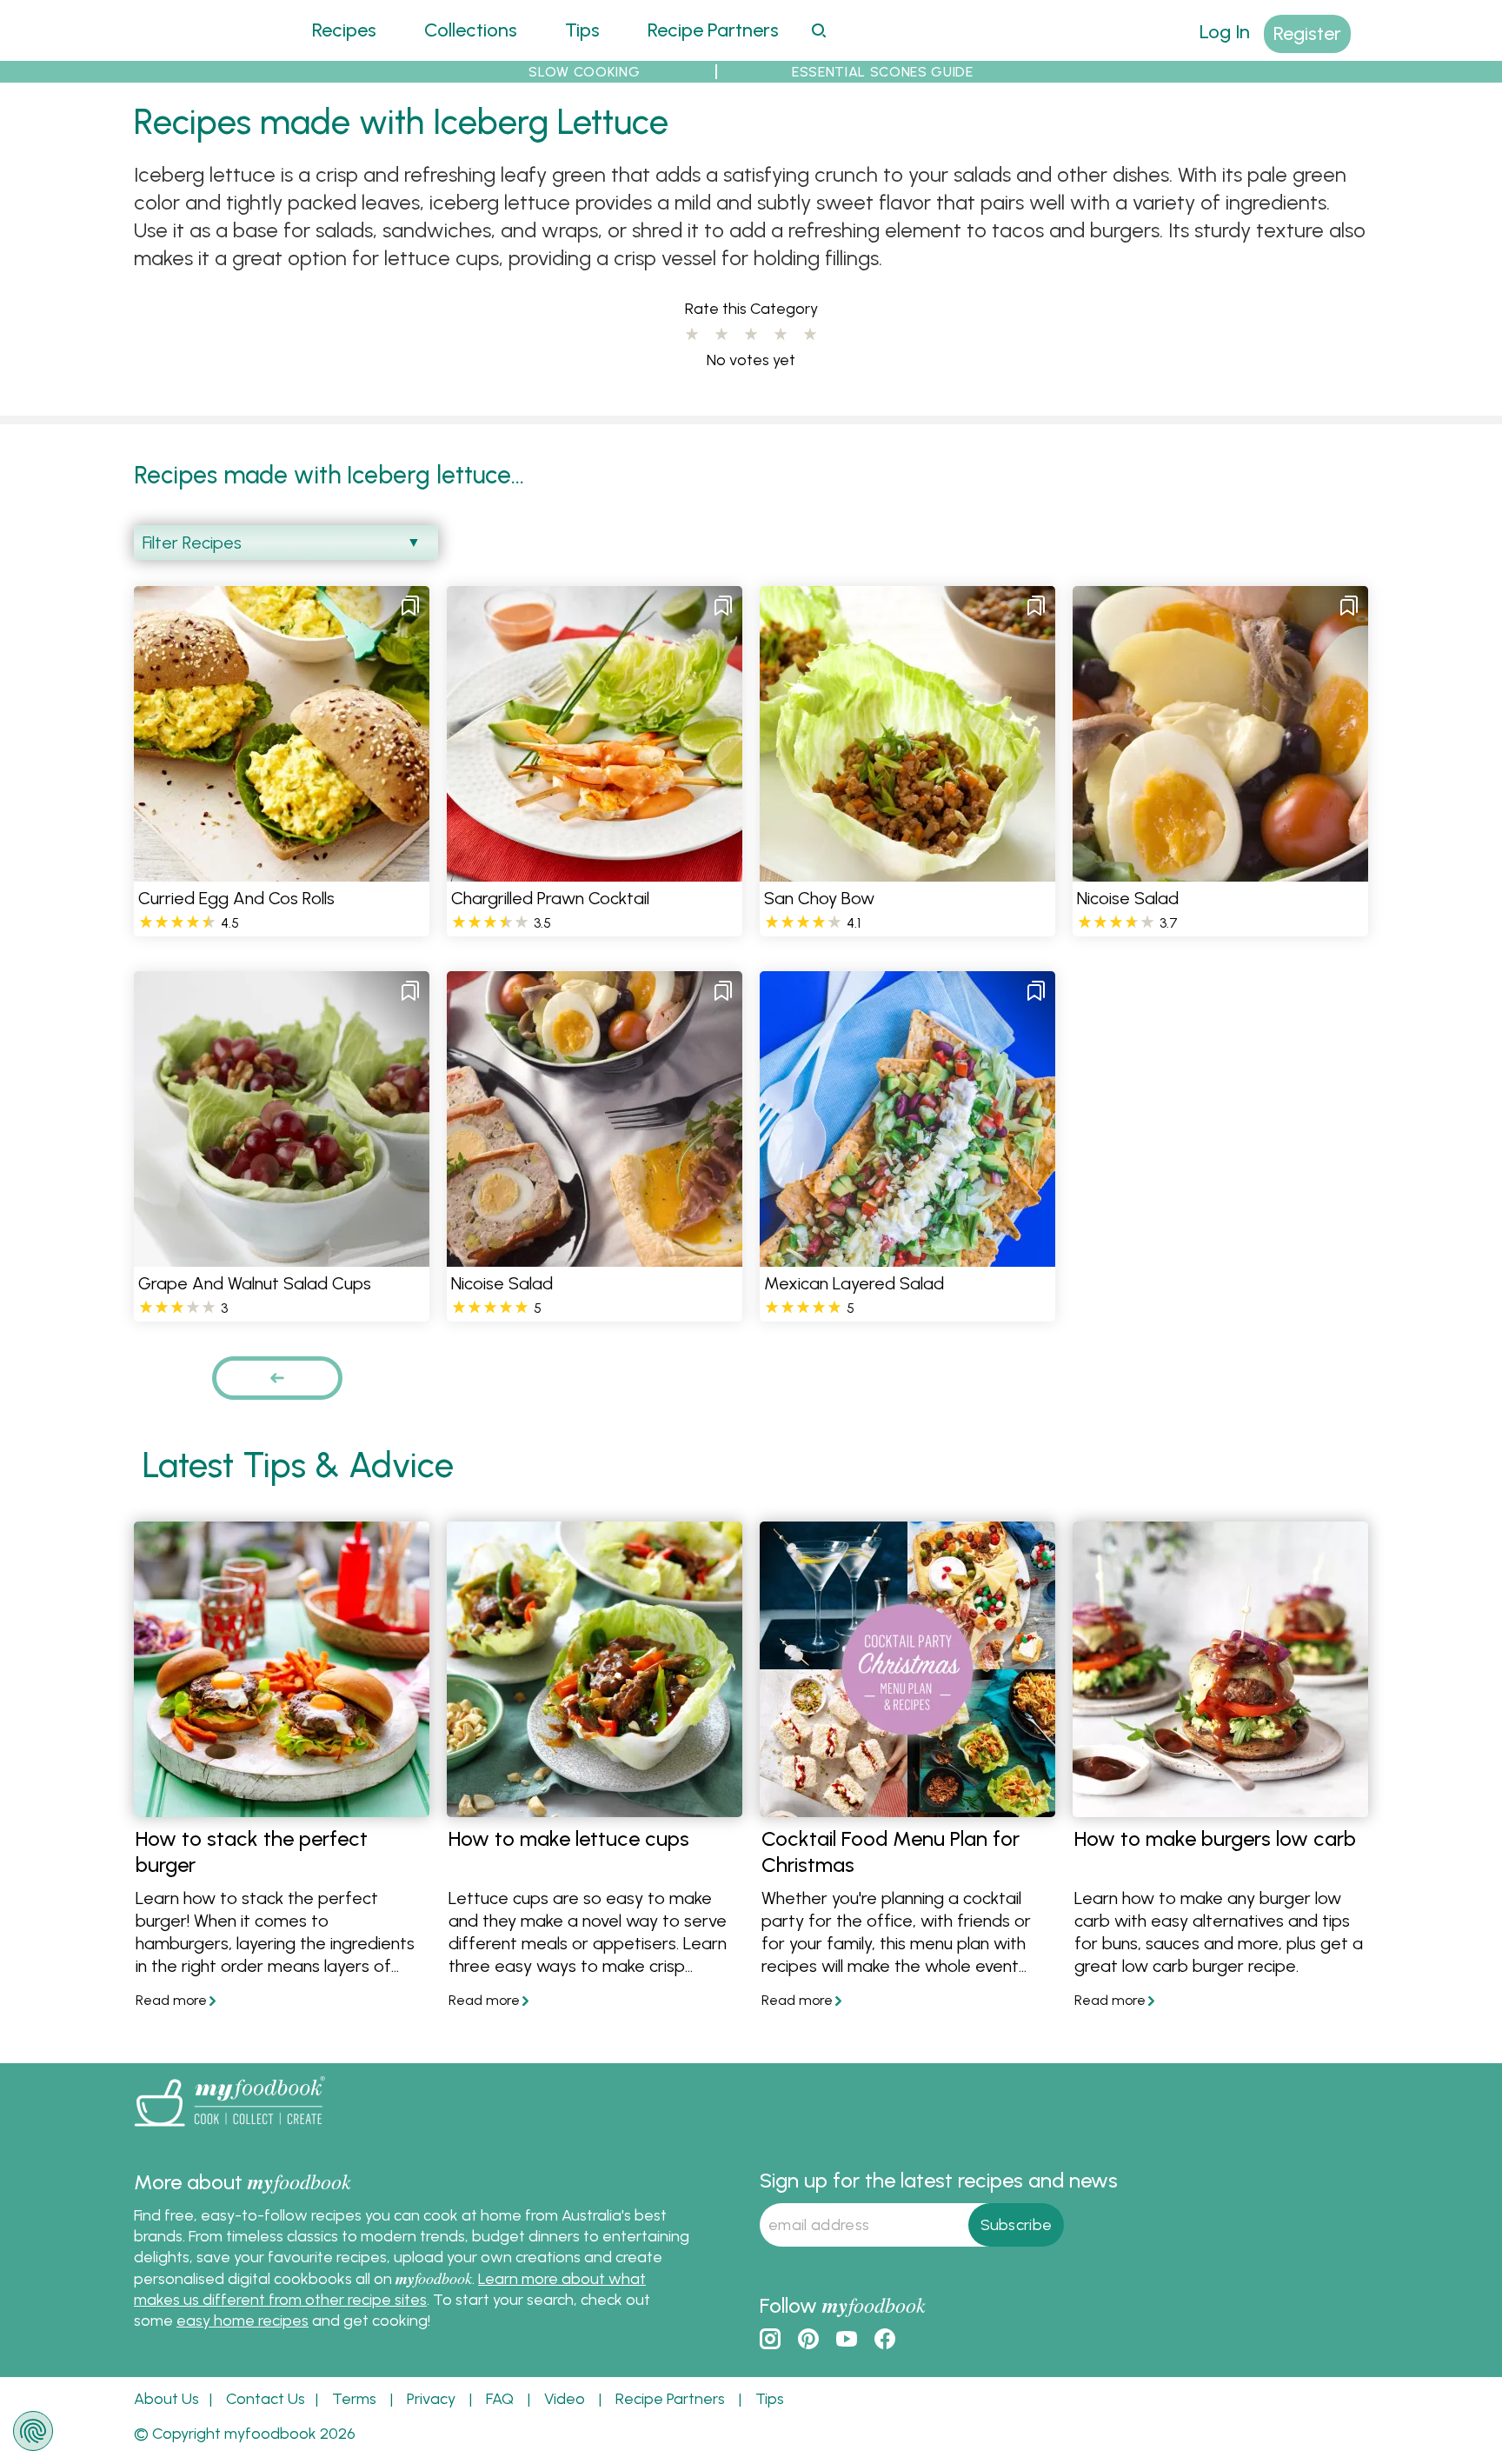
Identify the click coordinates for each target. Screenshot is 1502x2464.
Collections (471, 30)
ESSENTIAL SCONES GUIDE (883, 72)
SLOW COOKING (584, 72)
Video (565, 2399)
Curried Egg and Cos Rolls (236, 898)
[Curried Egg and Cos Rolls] (282, 871)
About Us (166, 2399)
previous (277, 1378)
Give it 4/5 (781, 335)
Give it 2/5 (721, 335)
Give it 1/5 (692, 335)
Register (1307, 33)
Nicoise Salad (1128, 898)
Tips (582, 30)
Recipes (344, 30)
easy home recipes (243, 2321)
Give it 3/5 (751, 335)
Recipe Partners (713, 30)
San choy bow (819, 898)
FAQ (500, 2399)
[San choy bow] (907, 871)
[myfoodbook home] (199, 50)
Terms (354, 2399)
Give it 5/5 (810, 335)
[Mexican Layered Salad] (907, 1256)
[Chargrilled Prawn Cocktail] (595, 871)
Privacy (431, 2399)
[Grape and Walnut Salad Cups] (282, 1256)
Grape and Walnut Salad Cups (255, 1283)
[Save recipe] (410, 605)
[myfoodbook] (229, 2130)
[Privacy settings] (33, 2431)
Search (818, 30)
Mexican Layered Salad (854, 1283)
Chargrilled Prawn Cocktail (550, 898)
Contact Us (266, 2399)
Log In (1225, 32)
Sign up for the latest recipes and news (939, 2180)
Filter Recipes (192, 543)
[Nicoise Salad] (1220, 871)
